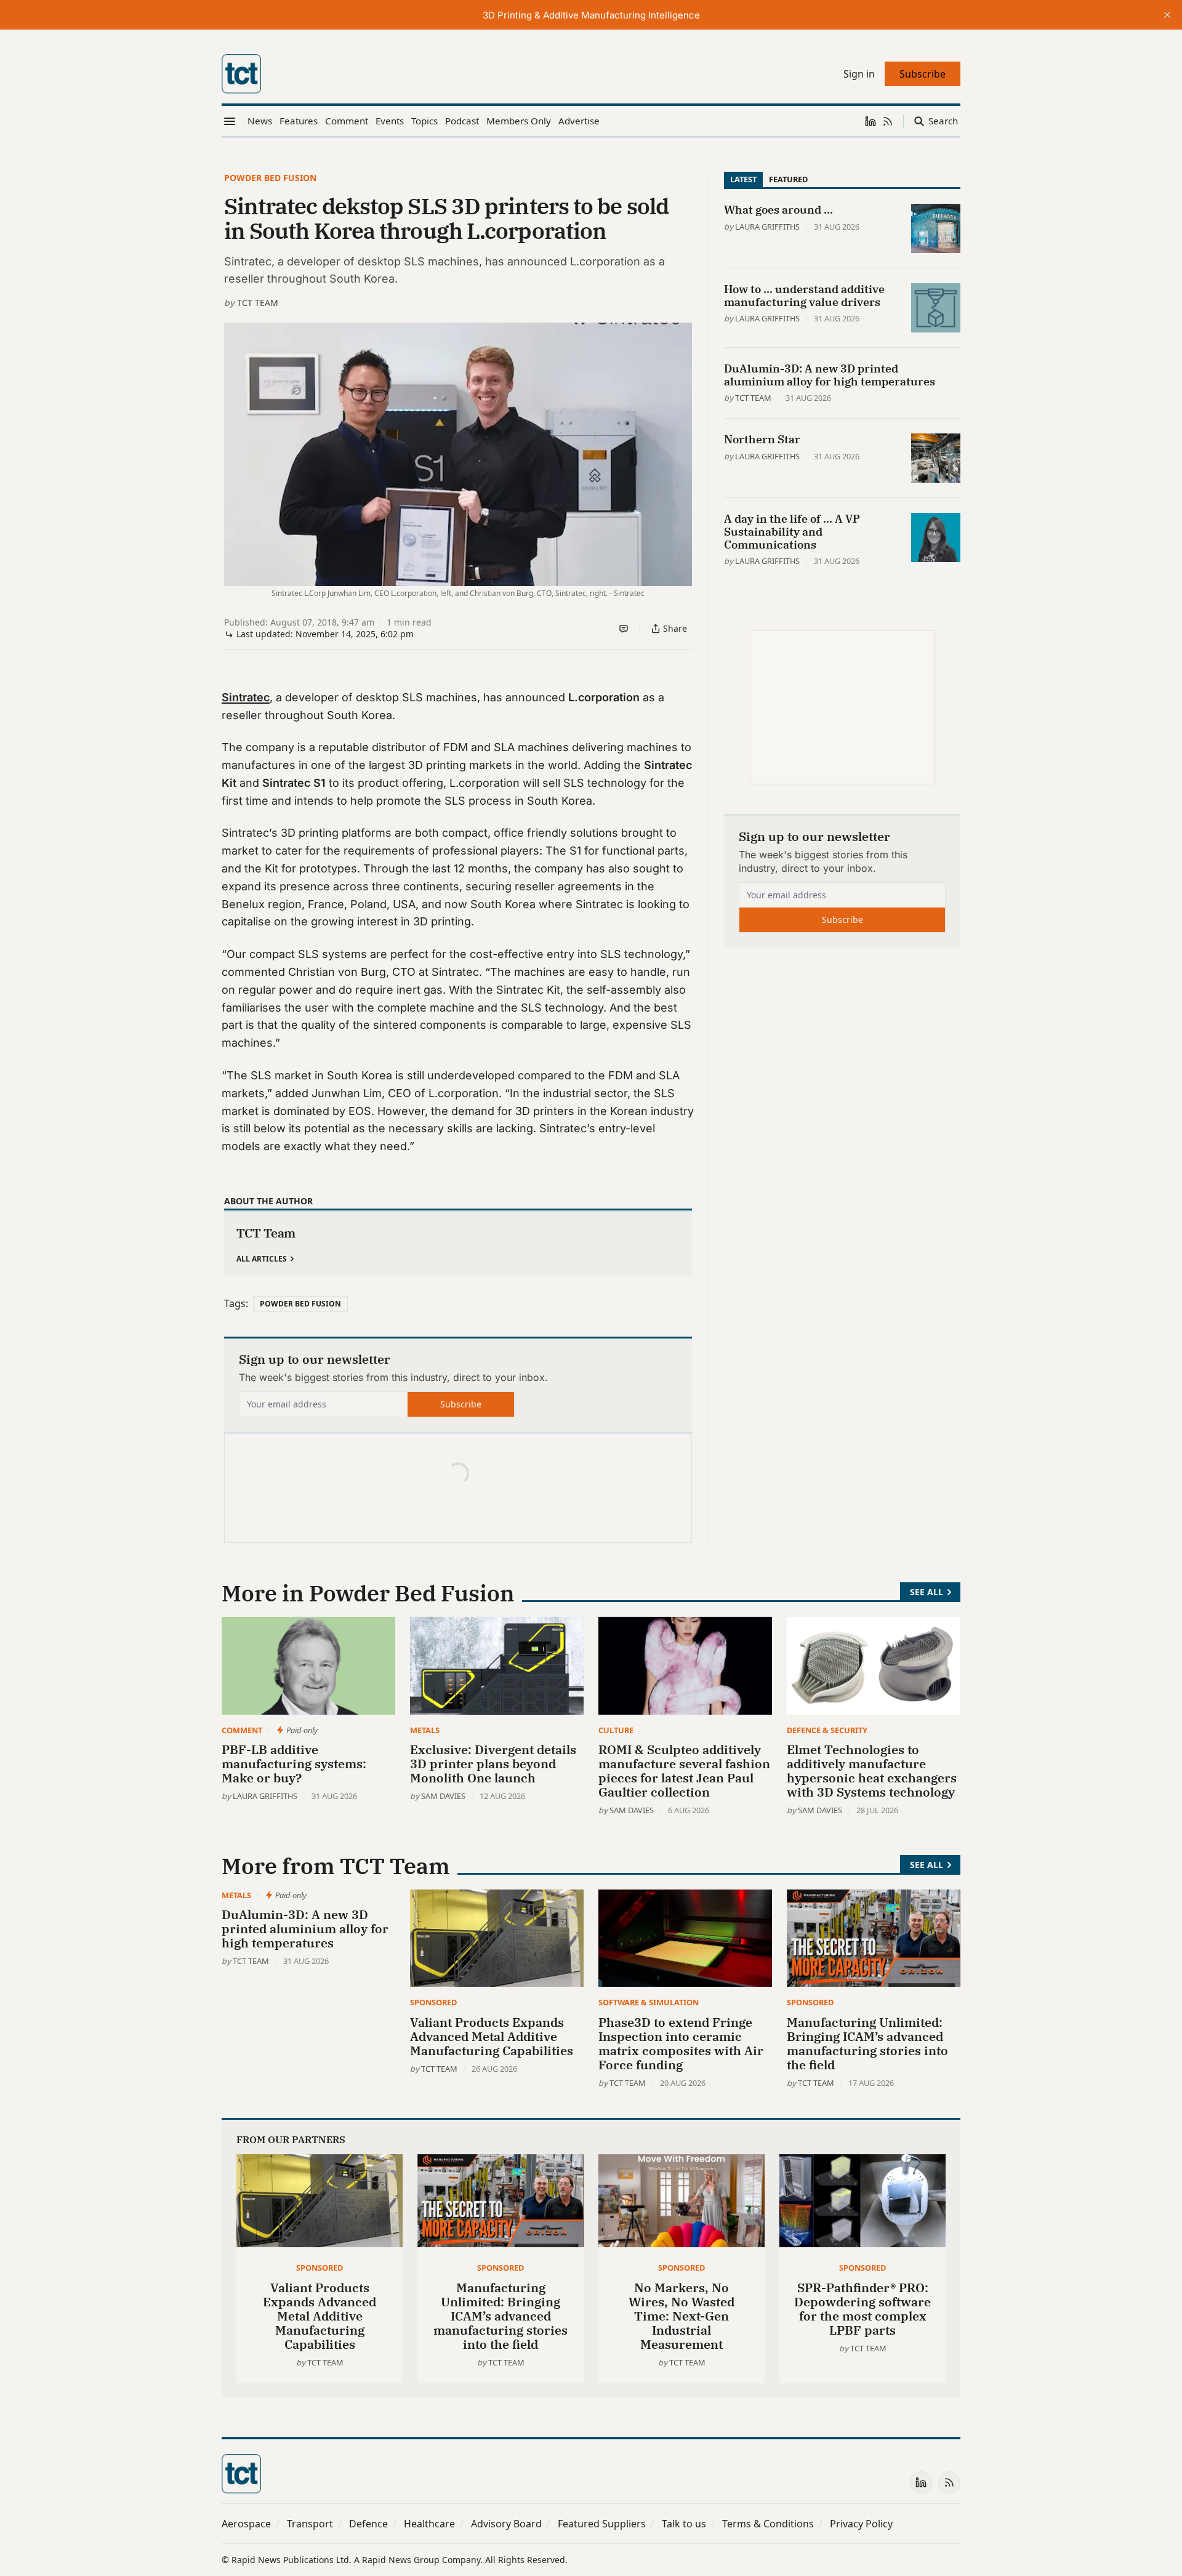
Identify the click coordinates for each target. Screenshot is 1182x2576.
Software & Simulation (649, 2002)
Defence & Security (827, 1730)
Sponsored (433, 2002)
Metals (425, 1730)
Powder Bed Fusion (270, 178)
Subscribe (461, 1404)
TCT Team (258, 303)
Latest (743, 179)
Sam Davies (443, 1796)
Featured (788, 179)
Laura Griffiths (767, 227)
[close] (1167, 15)
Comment (242, 1730)
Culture (616, 1730)
